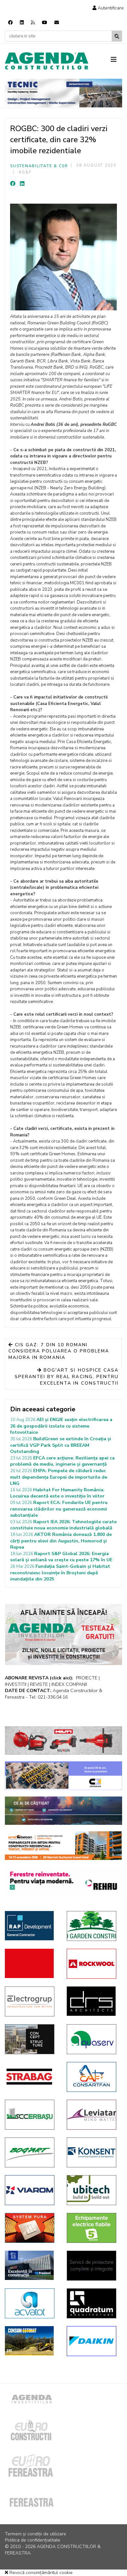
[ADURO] (31, 1963)
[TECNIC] (63, 93)
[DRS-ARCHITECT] (93, 2001)
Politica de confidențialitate (33, 2540)
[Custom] (33, 23)
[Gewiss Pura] (31, 2228)
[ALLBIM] (63, 1811)
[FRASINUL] (31, 2265)
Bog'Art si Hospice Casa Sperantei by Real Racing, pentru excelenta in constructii (67, 1376)
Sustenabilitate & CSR (39, 166)
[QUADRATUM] (93, 2303)
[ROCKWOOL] (93, 1964)
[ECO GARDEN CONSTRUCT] (93, 1926)
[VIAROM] (31, 2190)
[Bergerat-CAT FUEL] (31, 2341)
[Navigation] (116, 60)
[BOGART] (31, 2152)
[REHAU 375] (63, 1881)
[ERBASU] (31, 2115)
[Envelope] (57, 23)
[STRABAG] (31, 2077)
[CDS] (93, 2266)
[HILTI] (63, 1741)
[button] (108, 8)
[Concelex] (63, 1776)
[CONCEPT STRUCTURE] (31, 2039)
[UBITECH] (93, 2190)
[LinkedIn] (22, 184)
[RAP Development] (31, 1926)
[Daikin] (93, 2341)
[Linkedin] (22, 23)
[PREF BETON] (63, 1846)
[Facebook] (10, 23)
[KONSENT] (93, 2152)
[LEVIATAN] (93, 2115)
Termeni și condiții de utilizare (35, 2534)
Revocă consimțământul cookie (40, 2573)
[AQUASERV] (93, 2039)
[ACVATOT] (31, 2303)
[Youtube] (45, 23)
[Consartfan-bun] (93, 2077)
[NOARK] (93, 2228)
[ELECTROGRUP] (31, 2001)
